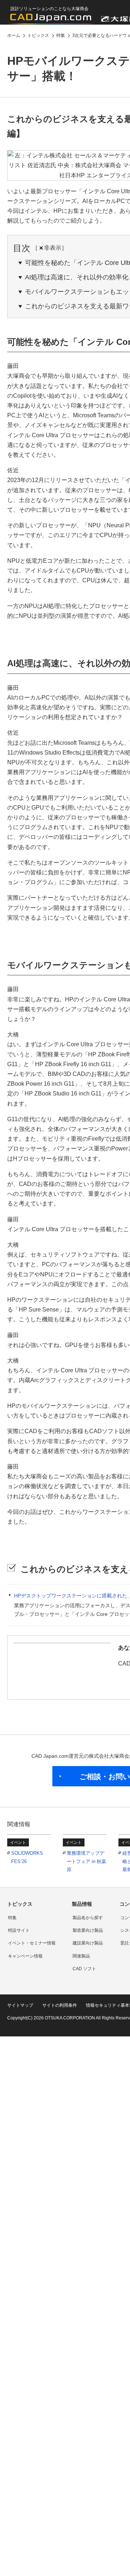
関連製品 (81, 1956)
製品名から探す (88, 1918)
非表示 (53, 248)
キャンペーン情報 (25, 1956)
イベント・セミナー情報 (32, 1943)
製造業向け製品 (88, 1930)
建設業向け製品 (88, 1943)
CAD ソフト (84, 1969)
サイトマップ (20, 2005)
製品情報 (82, 1904)
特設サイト (19, 1930)
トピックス (20, 1904)
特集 (12, 1918)
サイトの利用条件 (60, 2005)
